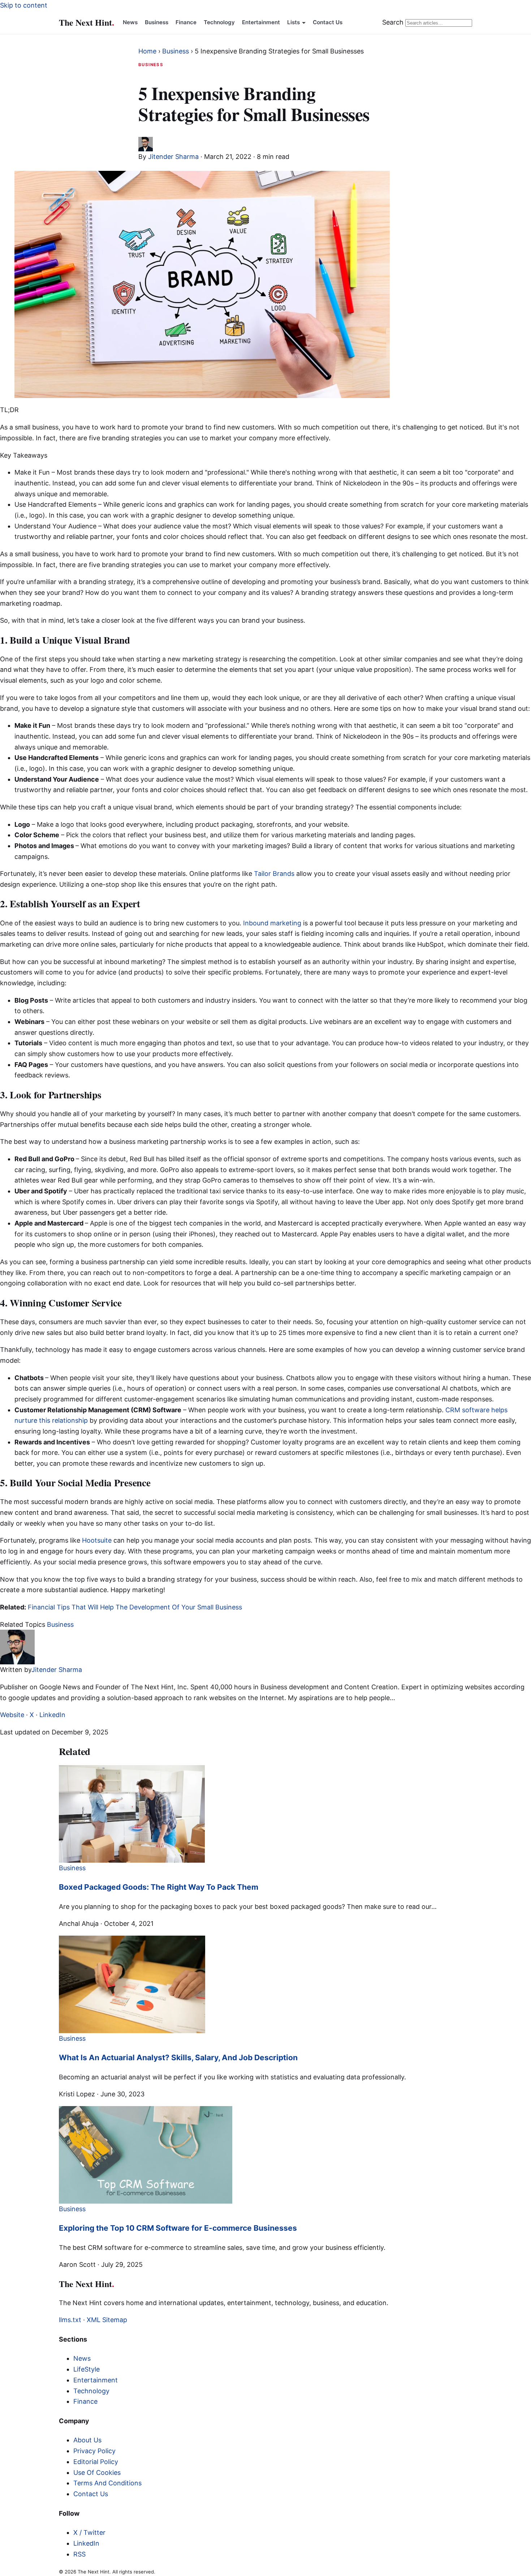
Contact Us (328, 22)
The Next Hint (87, 22)
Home (147, 51)
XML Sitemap (107, 2320)
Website (12, 1715)
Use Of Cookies (97, 2473)
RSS (79, 2554)
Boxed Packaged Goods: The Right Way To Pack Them (159, 1887)
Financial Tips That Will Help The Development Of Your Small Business (136, 1607)
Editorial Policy (96, 2462)
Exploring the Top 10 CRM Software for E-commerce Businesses (178, 2228)
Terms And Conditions (107, 2483)
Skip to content (24, 5)
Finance (186, 22)
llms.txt (70, 2320)
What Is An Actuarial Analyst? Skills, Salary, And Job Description (178, 2058)
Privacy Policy (94, 2451)
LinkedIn (52, 1715)
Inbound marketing (272, 923)
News (130, 22)
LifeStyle (87, 2369)
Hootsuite (97, 1540)
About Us (87, 2440)
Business (157, 22)
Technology (219, 22)
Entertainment (261, 22)
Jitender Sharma (173, 157)
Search (393, 22)
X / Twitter (89, 2532)
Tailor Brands (274, 874)
